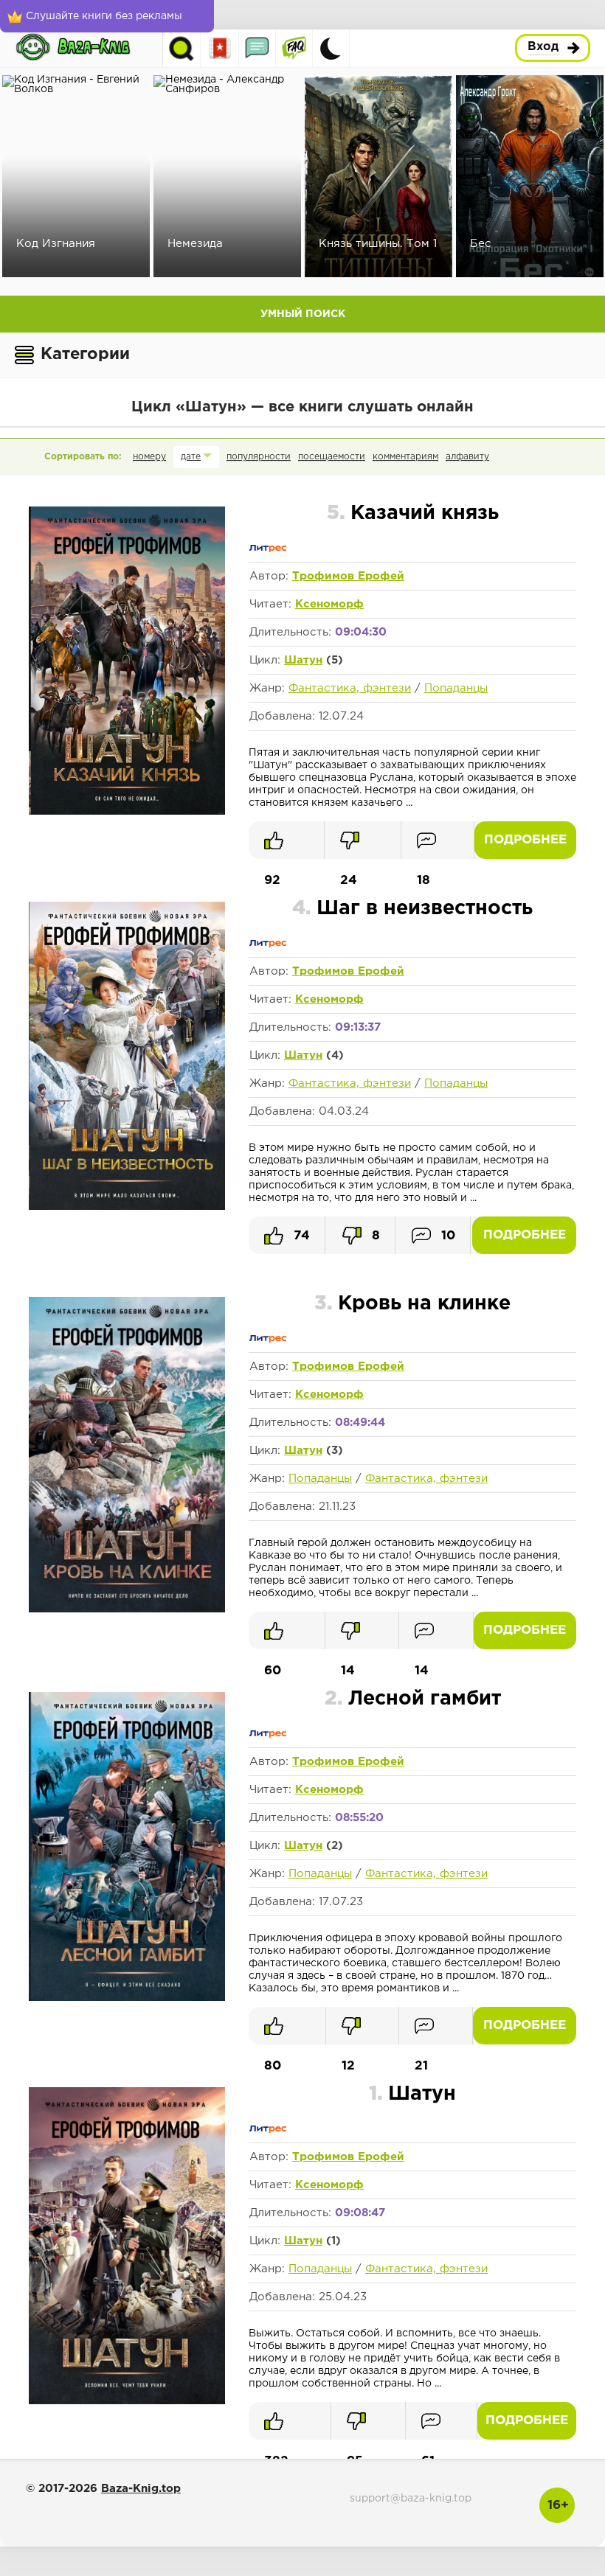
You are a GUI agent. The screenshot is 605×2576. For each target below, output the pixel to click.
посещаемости (332, 457)
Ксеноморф (329, 604)
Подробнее (525, 840)
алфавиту (467, 457)
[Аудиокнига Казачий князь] (127, 812)
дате (191, 457)
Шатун (303, 660)
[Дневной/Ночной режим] (331, 48)
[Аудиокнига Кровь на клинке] (127, 1609)
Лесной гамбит (413, 1699)
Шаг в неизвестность (412, 909)
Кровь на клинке (412, 1304)
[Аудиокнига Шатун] (127, 2401)
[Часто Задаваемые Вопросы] (294, 48)
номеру (149, 457)
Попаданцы (456, 688)
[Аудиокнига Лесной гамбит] (127, 1998)
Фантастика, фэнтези (350, 688)
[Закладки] (220, 48)
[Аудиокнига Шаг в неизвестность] (127, 1207)
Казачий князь (413, 514)
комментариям (405, 457)
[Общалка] (257, 48)
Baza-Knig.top (141, 2489)
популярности (259, 457)
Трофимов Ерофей (348, 576)
